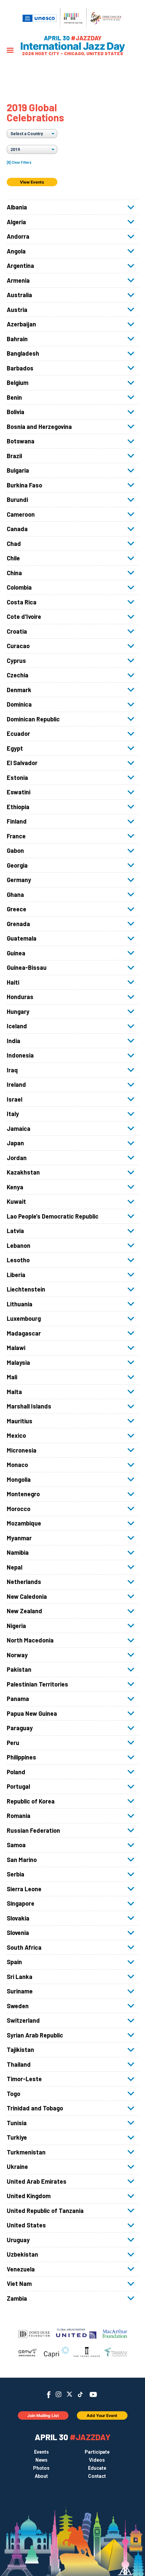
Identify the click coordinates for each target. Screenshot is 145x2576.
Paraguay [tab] (20, 1728)
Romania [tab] (19, 1816)
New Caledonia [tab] (27, 1596)
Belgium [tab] (18, 383)
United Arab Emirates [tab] (37, 2181)
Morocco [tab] (19, 1509)
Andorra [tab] (18, 236)
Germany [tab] (19, 880)
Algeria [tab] (16, 222)
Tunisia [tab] (17, 2123)
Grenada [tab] (18, 924)
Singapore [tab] (21, 1903)
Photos (41, 2468)
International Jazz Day (72, 46)
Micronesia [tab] (22, 1450)
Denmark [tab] (19, 690)
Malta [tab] (14, 1392)
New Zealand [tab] (24, 1611)
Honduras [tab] (20, 997)
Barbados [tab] (20, 368)
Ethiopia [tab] (18, 807)
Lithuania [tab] (20, 1304)
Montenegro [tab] (23, 1494)
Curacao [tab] (18, 646)
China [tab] (14, 573)
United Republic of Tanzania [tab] (45, 2211)
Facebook (49, 2395)
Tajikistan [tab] (20, 2050)
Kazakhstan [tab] (23, 1172)
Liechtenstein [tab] (26, 1289)
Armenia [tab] (18, 280)
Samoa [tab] (16, 1845)
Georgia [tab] (17, 865)
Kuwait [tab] (16, 1201)
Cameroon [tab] (21, 514)
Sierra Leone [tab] (24, 1889)
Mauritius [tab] (20, 1421)
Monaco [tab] (17, 1465)
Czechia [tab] (18, 675)
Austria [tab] (17, 310)
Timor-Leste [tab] (24, 2079)
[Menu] (10, 51)
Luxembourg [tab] (24, 1318)
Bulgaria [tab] (18, 470)
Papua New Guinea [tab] (32, 1713)
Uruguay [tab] (18, 2240)
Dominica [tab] (19, 704)
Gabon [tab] (15, 850)
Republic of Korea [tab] (31, 1801)
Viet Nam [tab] (19, 2284)
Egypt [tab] (15, 748)
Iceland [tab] (17, 1026)
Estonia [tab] (17, 778)
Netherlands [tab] (24, 1582)
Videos (97, 2460)
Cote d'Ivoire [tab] (24, 617)
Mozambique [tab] (24, 1523)
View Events (32, 182)
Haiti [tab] (13, 982)
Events (41, 2452)
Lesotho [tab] (18, 1260)
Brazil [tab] (14, 456)
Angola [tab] (16, 251)
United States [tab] (26, 2225)
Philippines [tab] (21, 1757)
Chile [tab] (13, 558)
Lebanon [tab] (19, 1245)
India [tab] (13, 1041)
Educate (97, 2468)
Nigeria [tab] (16, 1626)
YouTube (93, 2394)
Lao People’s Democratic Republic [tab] (53, 1216)
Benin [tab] (14, 397)
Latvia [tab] (15, 1231)
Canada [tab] (17, 529)
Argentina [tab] (20, 266)
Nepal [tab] (14, 1567)
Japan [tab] (15, 1143)
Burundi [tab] (17, 500)
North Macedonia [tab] (30, 1640)
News (41, 2460)
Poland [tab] (16, 1772)
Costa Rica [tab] (22, 602)
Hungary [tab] (18, 1012)
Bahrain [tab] (17, 339)
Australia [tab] (19, 295)
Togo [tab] (13, 2094)
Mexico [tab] (16, 1435)
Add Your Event (102, 2415)
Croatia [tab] (17, 631)
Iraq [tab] (12, 1070)
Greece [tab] (17, 909)
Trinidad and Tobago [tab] (35, 2108)
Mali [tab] (12, 1377)
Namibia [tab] (18, 1552)
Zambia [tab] (17, 2298)
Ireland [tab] (16, 1084)
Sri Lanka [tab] (20, 1977)
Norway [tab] (17, 1655)
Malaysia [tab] (18, 1362)
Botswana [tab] (21, 441)
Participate (97, 2452)
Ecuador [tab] (18, 734)
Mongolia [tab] (19, 1479)
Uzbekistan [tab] (22, 2254)
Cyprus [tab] (16, 661)
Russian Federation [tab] (33, 1830)
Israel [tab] (14, 1099)
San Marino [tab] (22, 1860)
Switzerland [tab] (23, 2020)
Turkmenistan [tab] (26, 2152)
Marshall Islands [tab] (29, 1406)
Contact (97, 2476)
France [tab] (16, 836)
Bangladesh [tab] (23, 353)
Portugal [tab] (18, 1786)
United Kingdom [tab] (29, 2196)
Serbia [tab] (16, 1874)
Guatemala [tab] (22, 938)
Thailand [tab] (19, 2064)
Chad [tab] (14, 544)
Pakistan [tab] (19, 1669)
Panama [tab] (18, 1699)
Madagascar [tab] (24, 1333)
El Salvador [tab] (22, 763)
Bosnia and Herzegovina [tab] (39, 427)
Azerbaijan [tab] (21, 324)
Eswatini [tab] (19, 792)
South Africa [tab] (24, 1947)
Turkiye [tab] (17, 2137)
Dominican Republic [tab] (33, 719)
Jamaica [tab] (19, 1128)
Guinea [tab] (16, 953)
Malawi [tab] (16, 1348)
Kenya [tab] (15, 1187)
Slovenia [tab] (18, 1933)
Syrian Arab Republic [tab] (35, 2035)
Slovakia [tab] (18, 1918)
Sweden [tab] (18, 2006)
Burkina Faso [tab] (24, 485)
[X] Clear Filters (19, 163)
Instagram (59, 2394)
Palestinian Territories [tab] (37, 1684)
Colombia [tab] (19, 587)
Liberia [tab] (16, 1275)
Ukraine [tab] (17, 2167)
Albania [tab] (17, 207)
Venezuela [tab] (21, 2269)
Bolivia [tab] (16, 412)
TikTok (80, 2394)
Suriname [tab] (20, 1991)
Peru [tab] (13, 1743)
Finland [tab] (17, 821)
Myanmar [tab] (19, 1538)
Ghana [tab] (15, 895)
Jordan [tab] (17, 1158)
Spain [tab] (14, 1962)
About (41, 2476)
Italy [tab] (13, 1114)
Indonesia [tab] (20, 1055)
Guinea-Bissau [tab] (27, 967)
